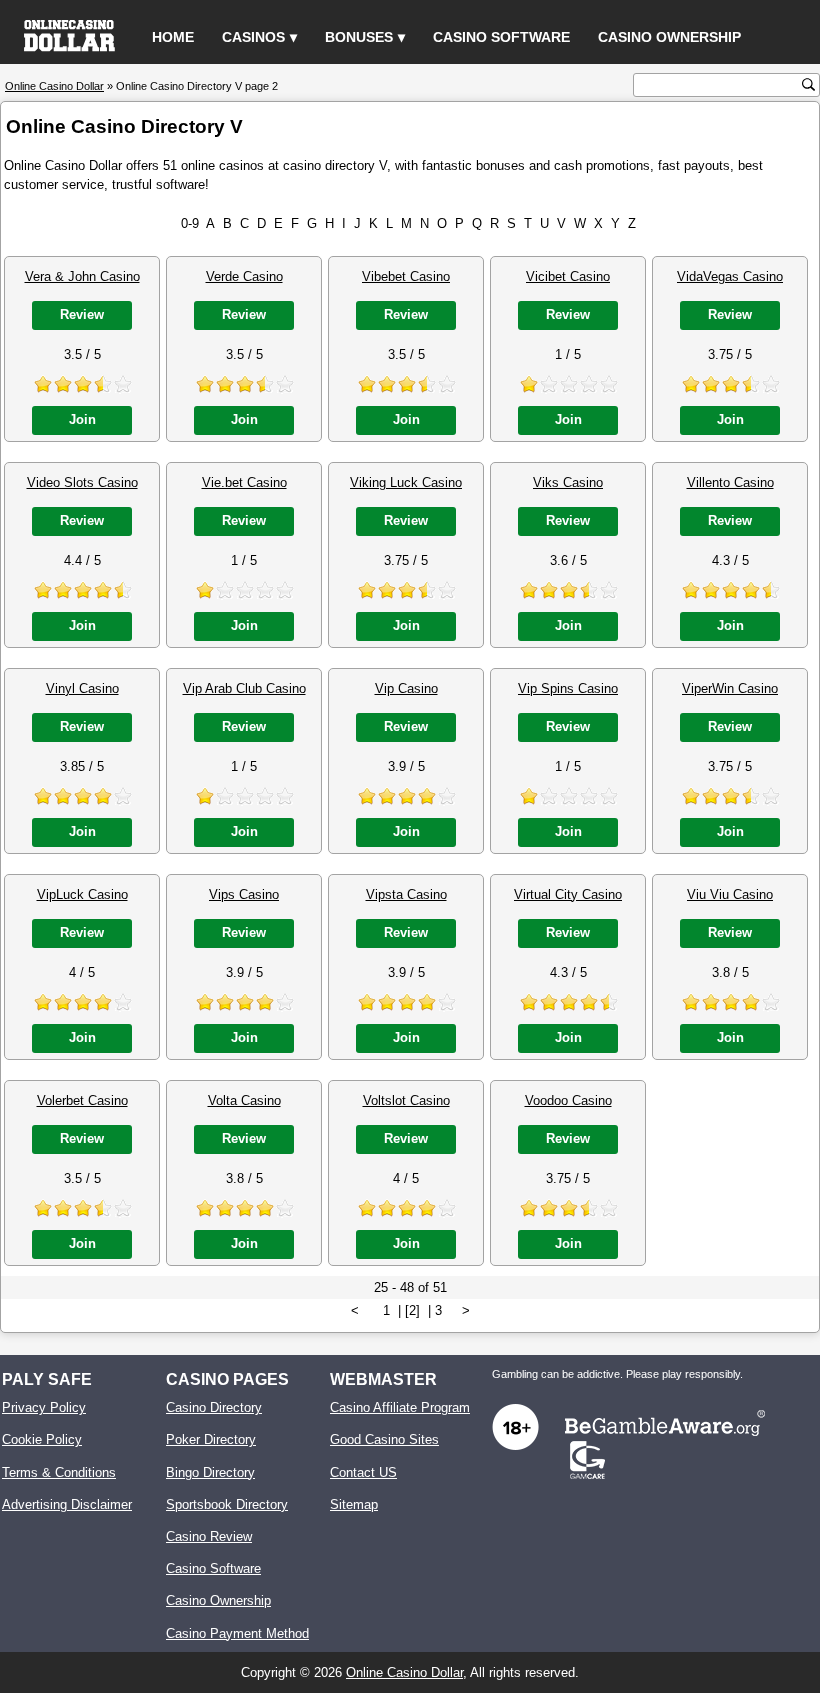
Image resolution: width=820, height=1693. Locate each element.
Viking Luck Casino (406, 482)
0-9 (190, 223)
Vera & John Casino (82, 276)
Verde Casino (244, 276)
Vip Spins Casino (568, 688)
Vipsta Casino (406, 894)
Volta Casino (244, 1100)
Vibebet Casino (406, 276)
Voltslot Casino (406, 1100)
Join (82, 419)
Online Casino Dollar (404, 1672)
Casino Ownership (669, 37)
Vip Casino (406, 688)
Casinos (253, 37)
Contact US (363, 1472)
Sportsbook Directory (227, 1504)
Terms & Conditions (59, 1472)
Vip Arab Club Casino (244, 688)
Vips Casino (244, 894)
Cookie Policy (42, 1439)
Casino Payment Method (237, 1633)
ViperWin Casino (730, 688)
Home (173, 37)
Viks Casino (568, 482)
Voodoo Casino (568, 1100)
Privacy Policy (44, 1407)
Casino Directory (214, 1407)
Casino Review (209, 1536)
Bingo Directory (210, 1472)
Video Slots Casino (82, 482)
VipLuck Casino (82, 894)
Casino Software (501, 37)
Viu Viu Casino (730, 894)
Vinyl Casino (82, 688)
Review (82, 314)
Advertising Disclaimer (67, 1504)
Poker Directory (211, 1439)
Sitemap (354, 1504)
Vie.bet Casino (244, 482)
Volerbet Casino (82, 1100)
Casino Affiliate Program (400, 1407)
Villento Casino (730, 482)
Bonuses (359, 37)
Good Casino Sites (384, 1439)
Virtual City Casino (568, 894)
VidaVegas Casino (730, 276)
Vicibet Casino (568, 276)
